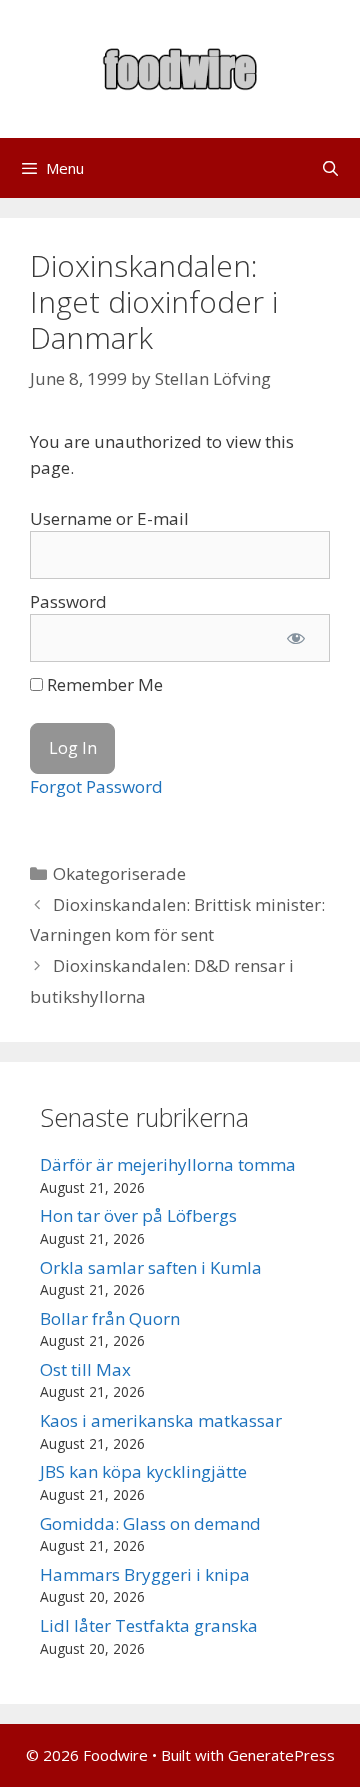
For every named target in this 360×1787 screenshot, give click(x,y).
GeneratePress (281, 1755)
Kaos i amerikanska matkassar (161, 1420)
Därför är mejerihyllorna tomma (168, 1164)
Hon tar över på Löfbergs (138, 1215)
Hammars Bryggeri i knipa (145, 1574)
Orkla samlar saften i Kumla (151, 1267)
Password (68, 601)
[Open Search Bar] (330, 168)
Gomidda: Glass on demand (150, 1523)
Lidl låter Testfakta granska (149, 1625)
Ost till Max (85, 1369)
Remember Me (103, 684)
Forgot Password (96, 786)
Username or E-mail (109, 518)
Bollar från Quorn (110, 1318)
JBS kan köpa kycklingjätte (143, 1471)
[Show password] (296, 638)
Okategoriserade (119, 873)
